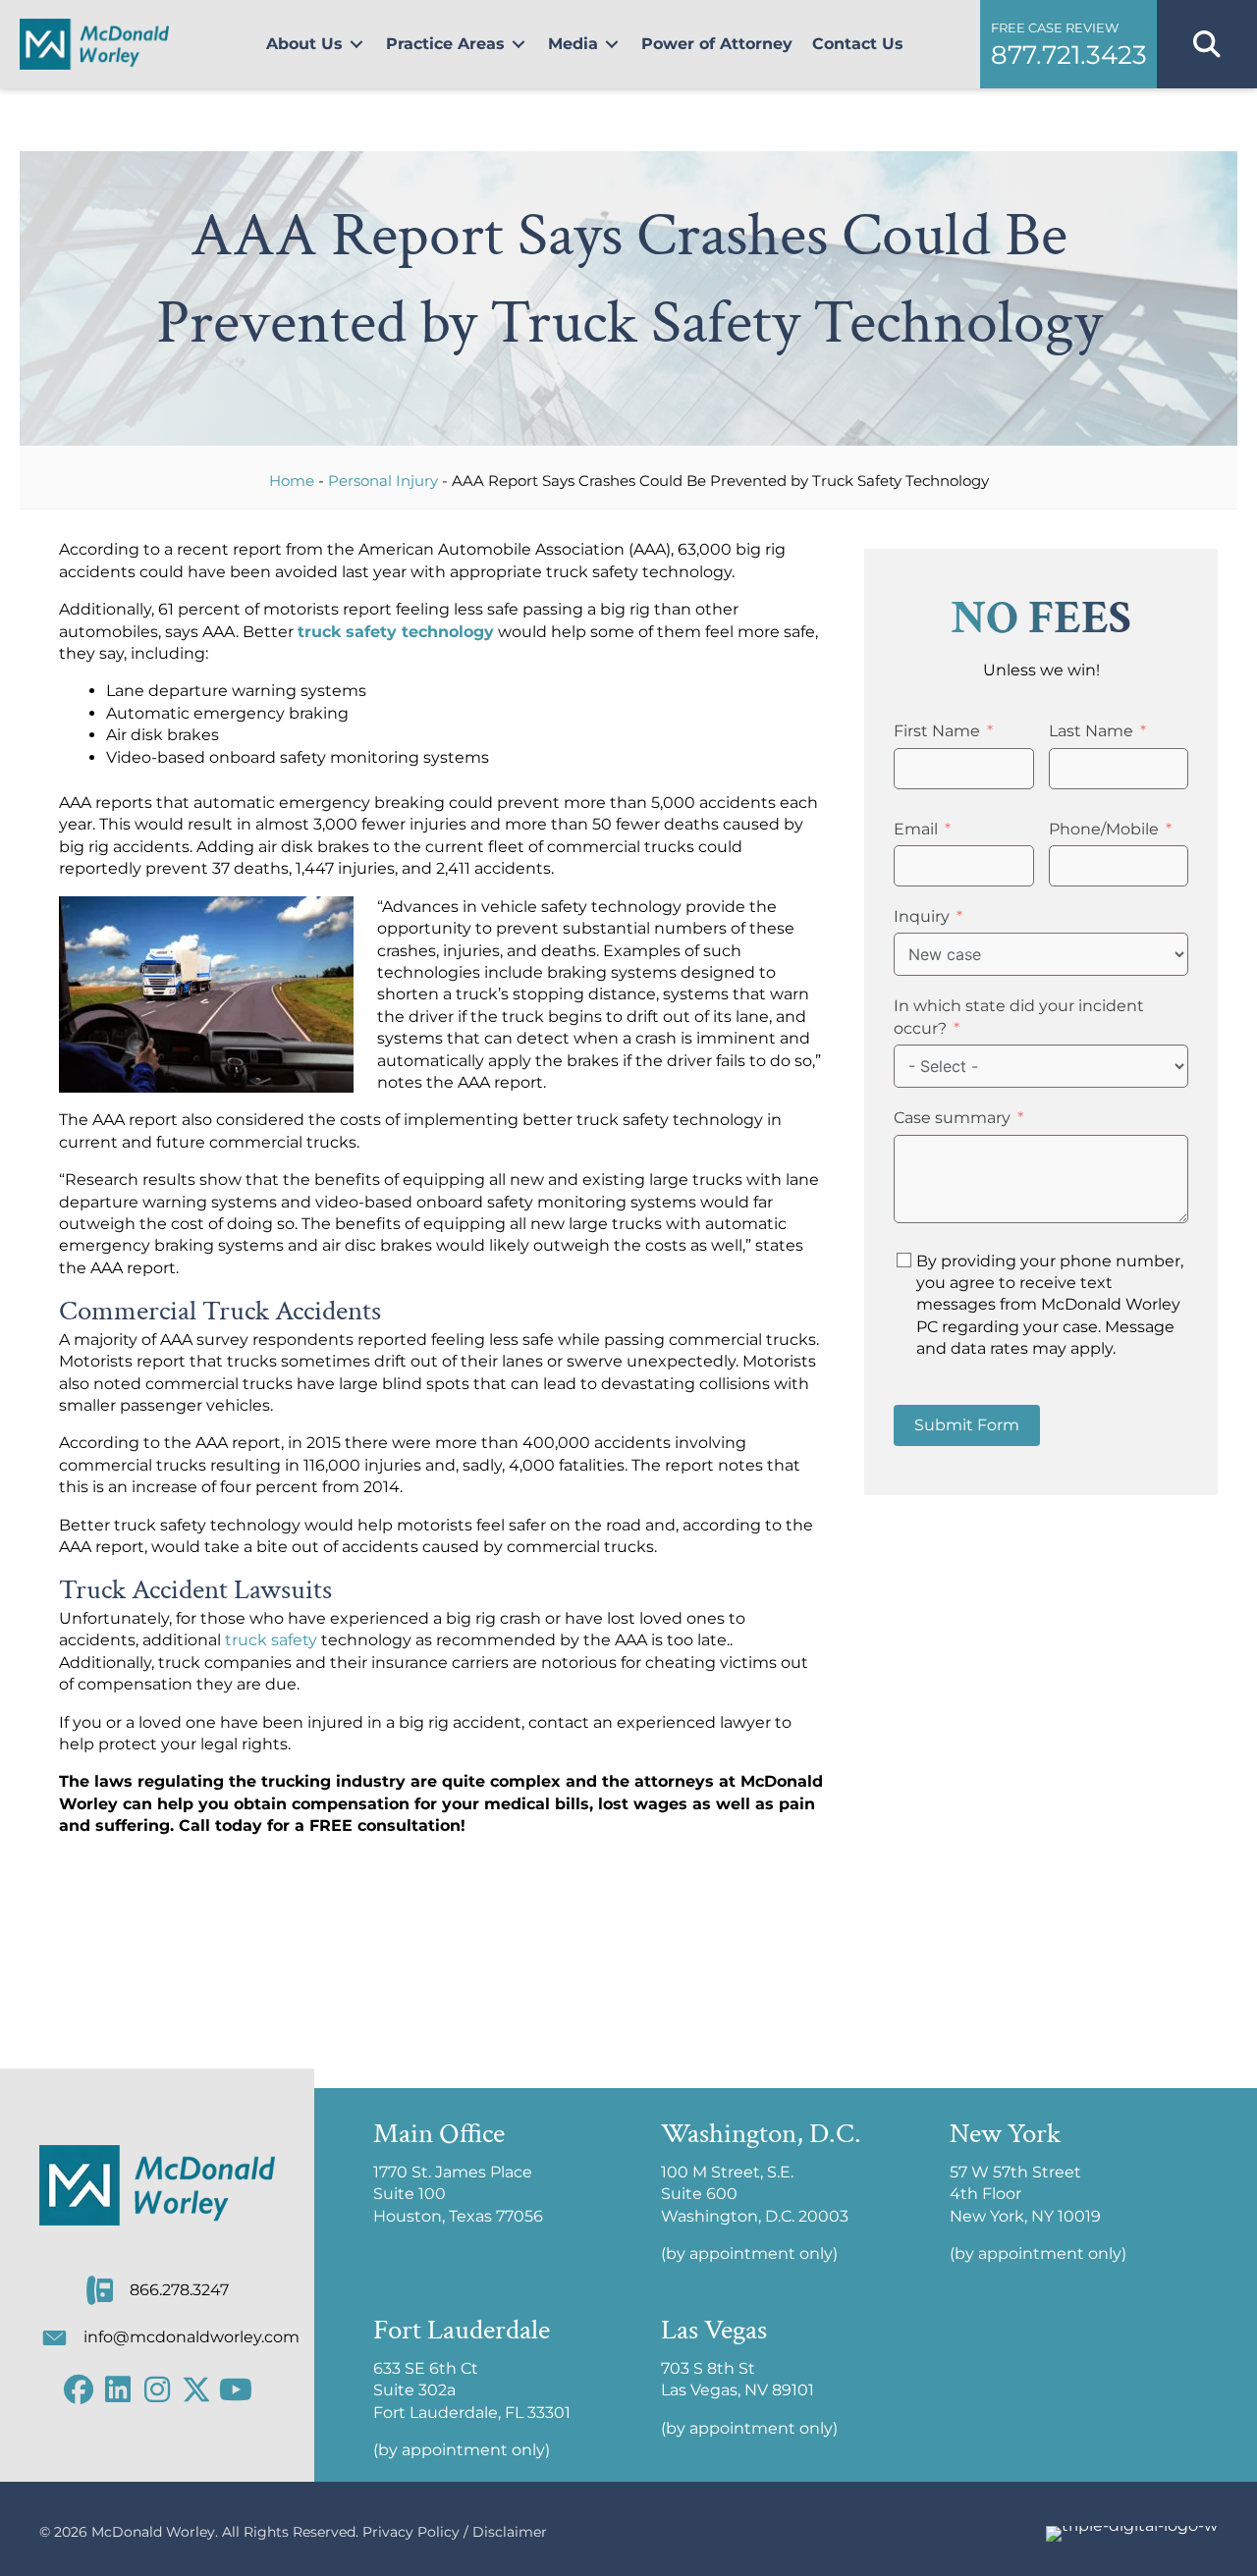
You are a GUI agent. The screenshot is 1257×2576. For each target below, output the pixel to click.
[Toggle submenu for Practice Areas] (519, 45)
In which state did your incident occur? (1019, 1017)
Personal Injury (383, 481)
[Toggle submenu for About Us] (356, 45)
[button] (1068, 44)
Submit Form (967, 1425)
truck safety (271, 1640)
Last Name (1091, 731)
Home (292, 481)
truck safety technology (396, 632)
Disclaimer (510, 2532)
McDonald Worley (153, 2532)
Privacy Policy (411, 2532)
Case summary (952, 1118)
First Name (937, 731)
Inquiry (922, 916)
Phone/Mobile (1104, 829)
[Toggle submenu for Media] (612, 45)
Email (916, 829)
